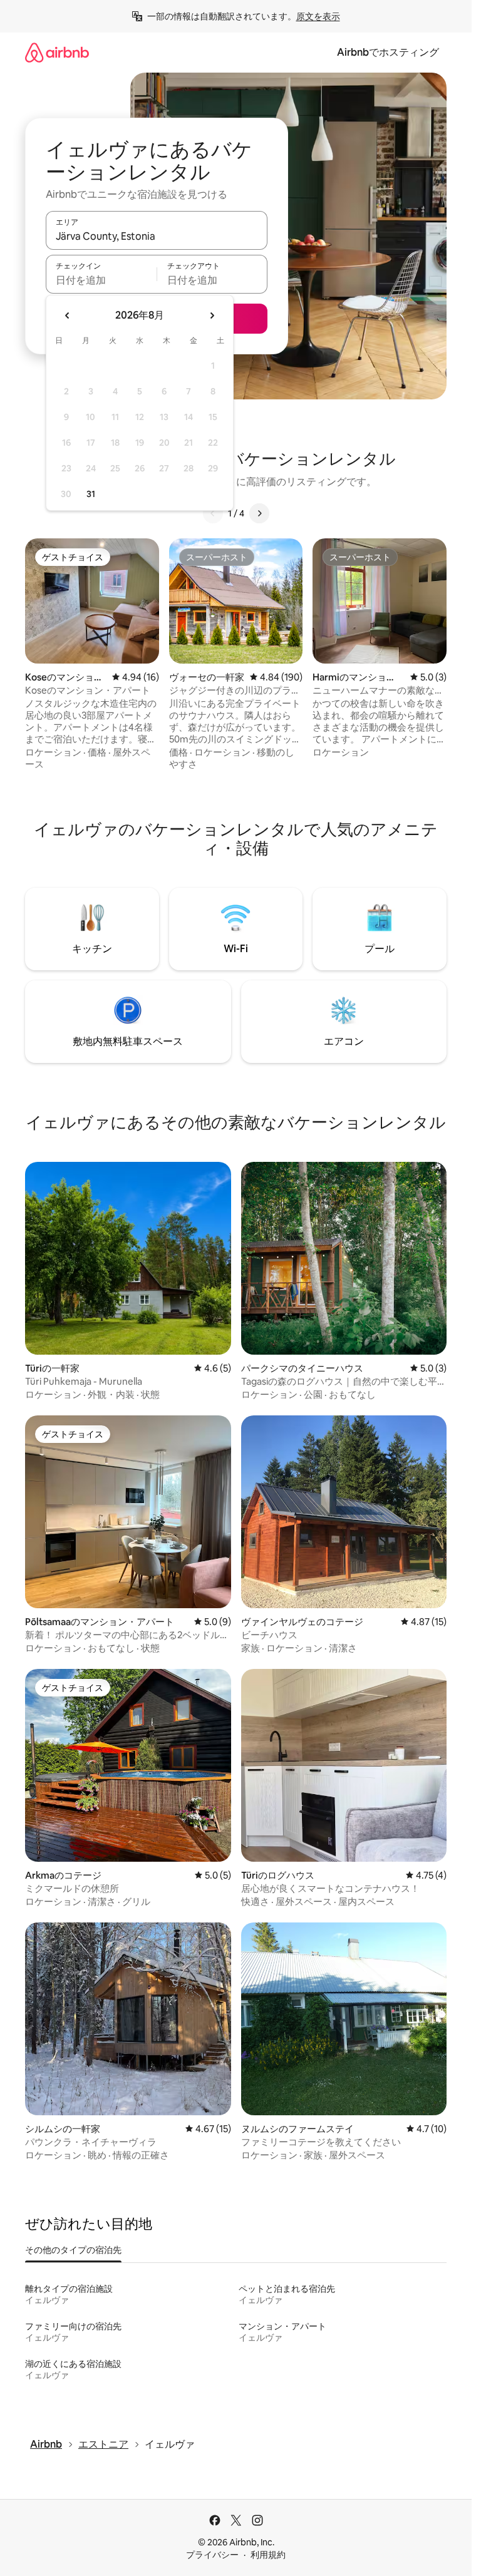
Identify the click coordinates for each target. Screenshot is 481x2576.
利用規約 (268, 2555)
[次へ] (259, 513)
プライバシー (212, 2555)
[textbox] (101, 280)
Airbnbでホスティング (388, 52)
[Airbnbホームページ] (57, 52)
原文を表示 (318, 16)
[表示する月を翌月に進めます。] (212, 316)
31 (91, 494)
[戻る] (213, 513)
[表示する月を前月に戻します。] (68, 316)
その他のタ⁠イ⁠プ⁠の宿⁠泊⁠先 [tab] (73, 2250)
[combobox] (157, 236)
